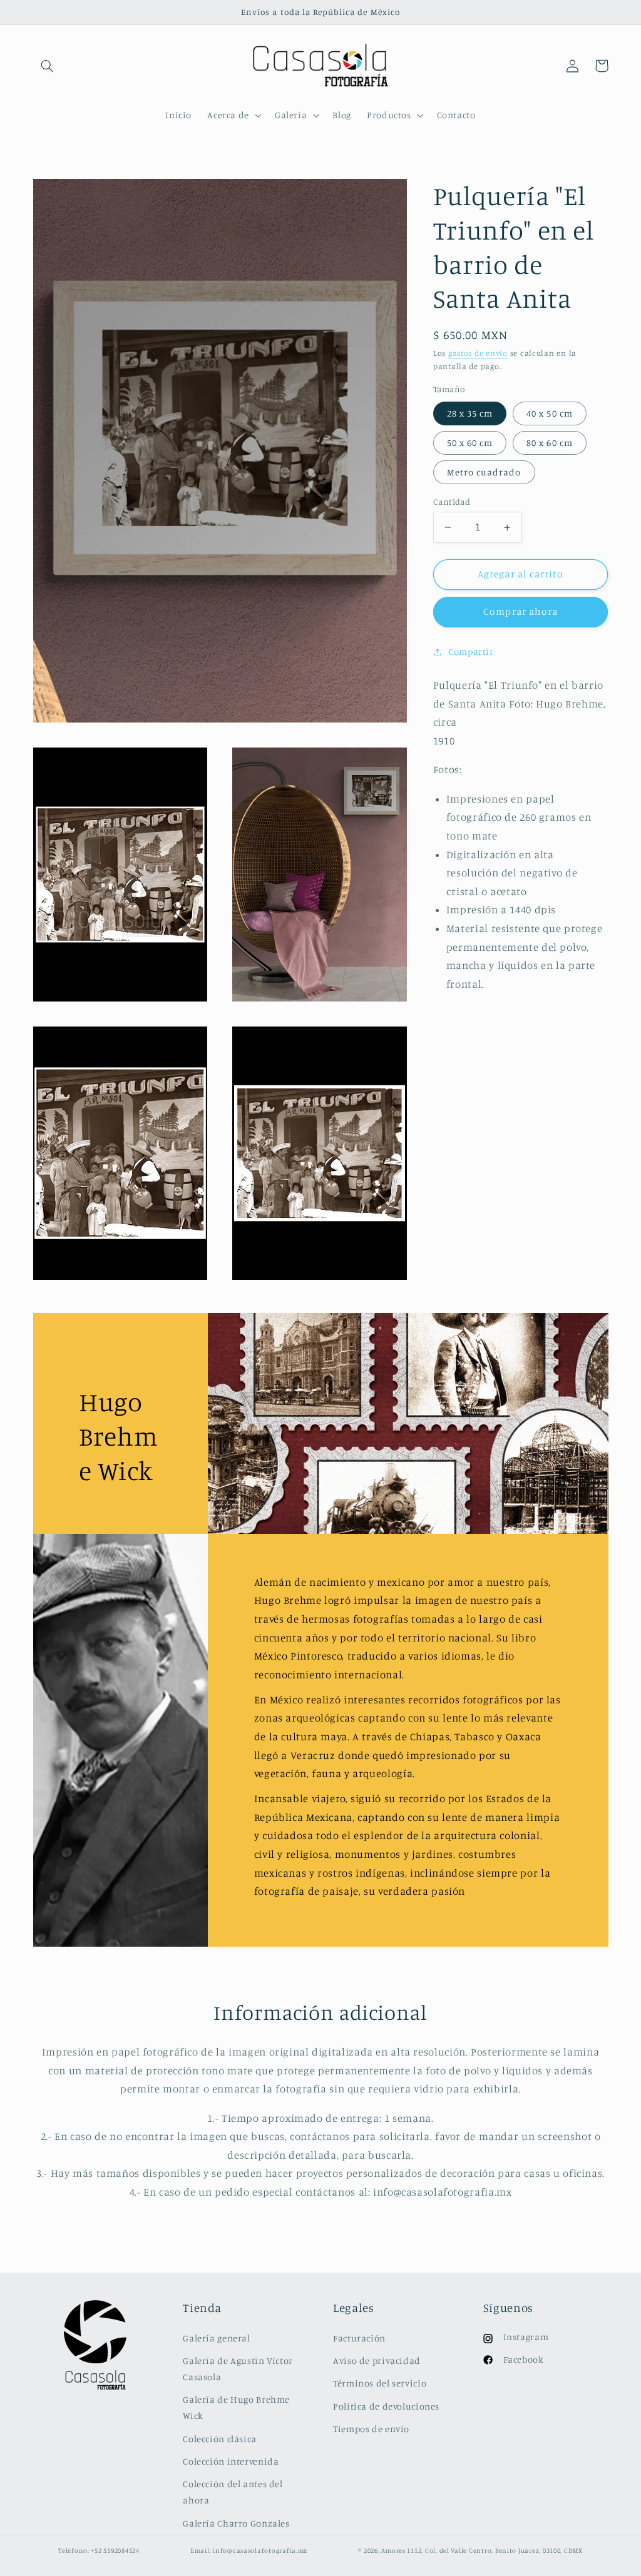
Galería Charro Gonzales (236, 2523)
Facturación (359, 2338)
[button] (48, 66)
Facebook (524, 2359)
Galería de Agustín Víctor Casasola (238, 2369)
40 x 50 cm (550, 413)
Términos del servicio (380, 2383)
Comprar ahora (520, 611)
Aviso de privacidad (377, 2360)
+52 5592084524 (115, 2550)
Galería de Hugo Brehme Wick (236, 2407)
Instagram (526, 2337)
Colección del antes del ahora (233, 2492)
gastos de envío (478, 353)
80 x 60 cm (550, 443)
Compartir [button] (471, 652)
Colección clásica (220, 2439)
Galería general (216, 2338)
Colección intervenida (231, 2461)
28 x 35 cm (470, 413)
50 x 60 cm (470, 443)
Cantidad (452, 502)
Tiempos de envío (371, 2429)
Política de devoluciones (386, 2406)
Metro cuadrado (484, 472)
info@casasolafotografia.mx (260, 2550)
